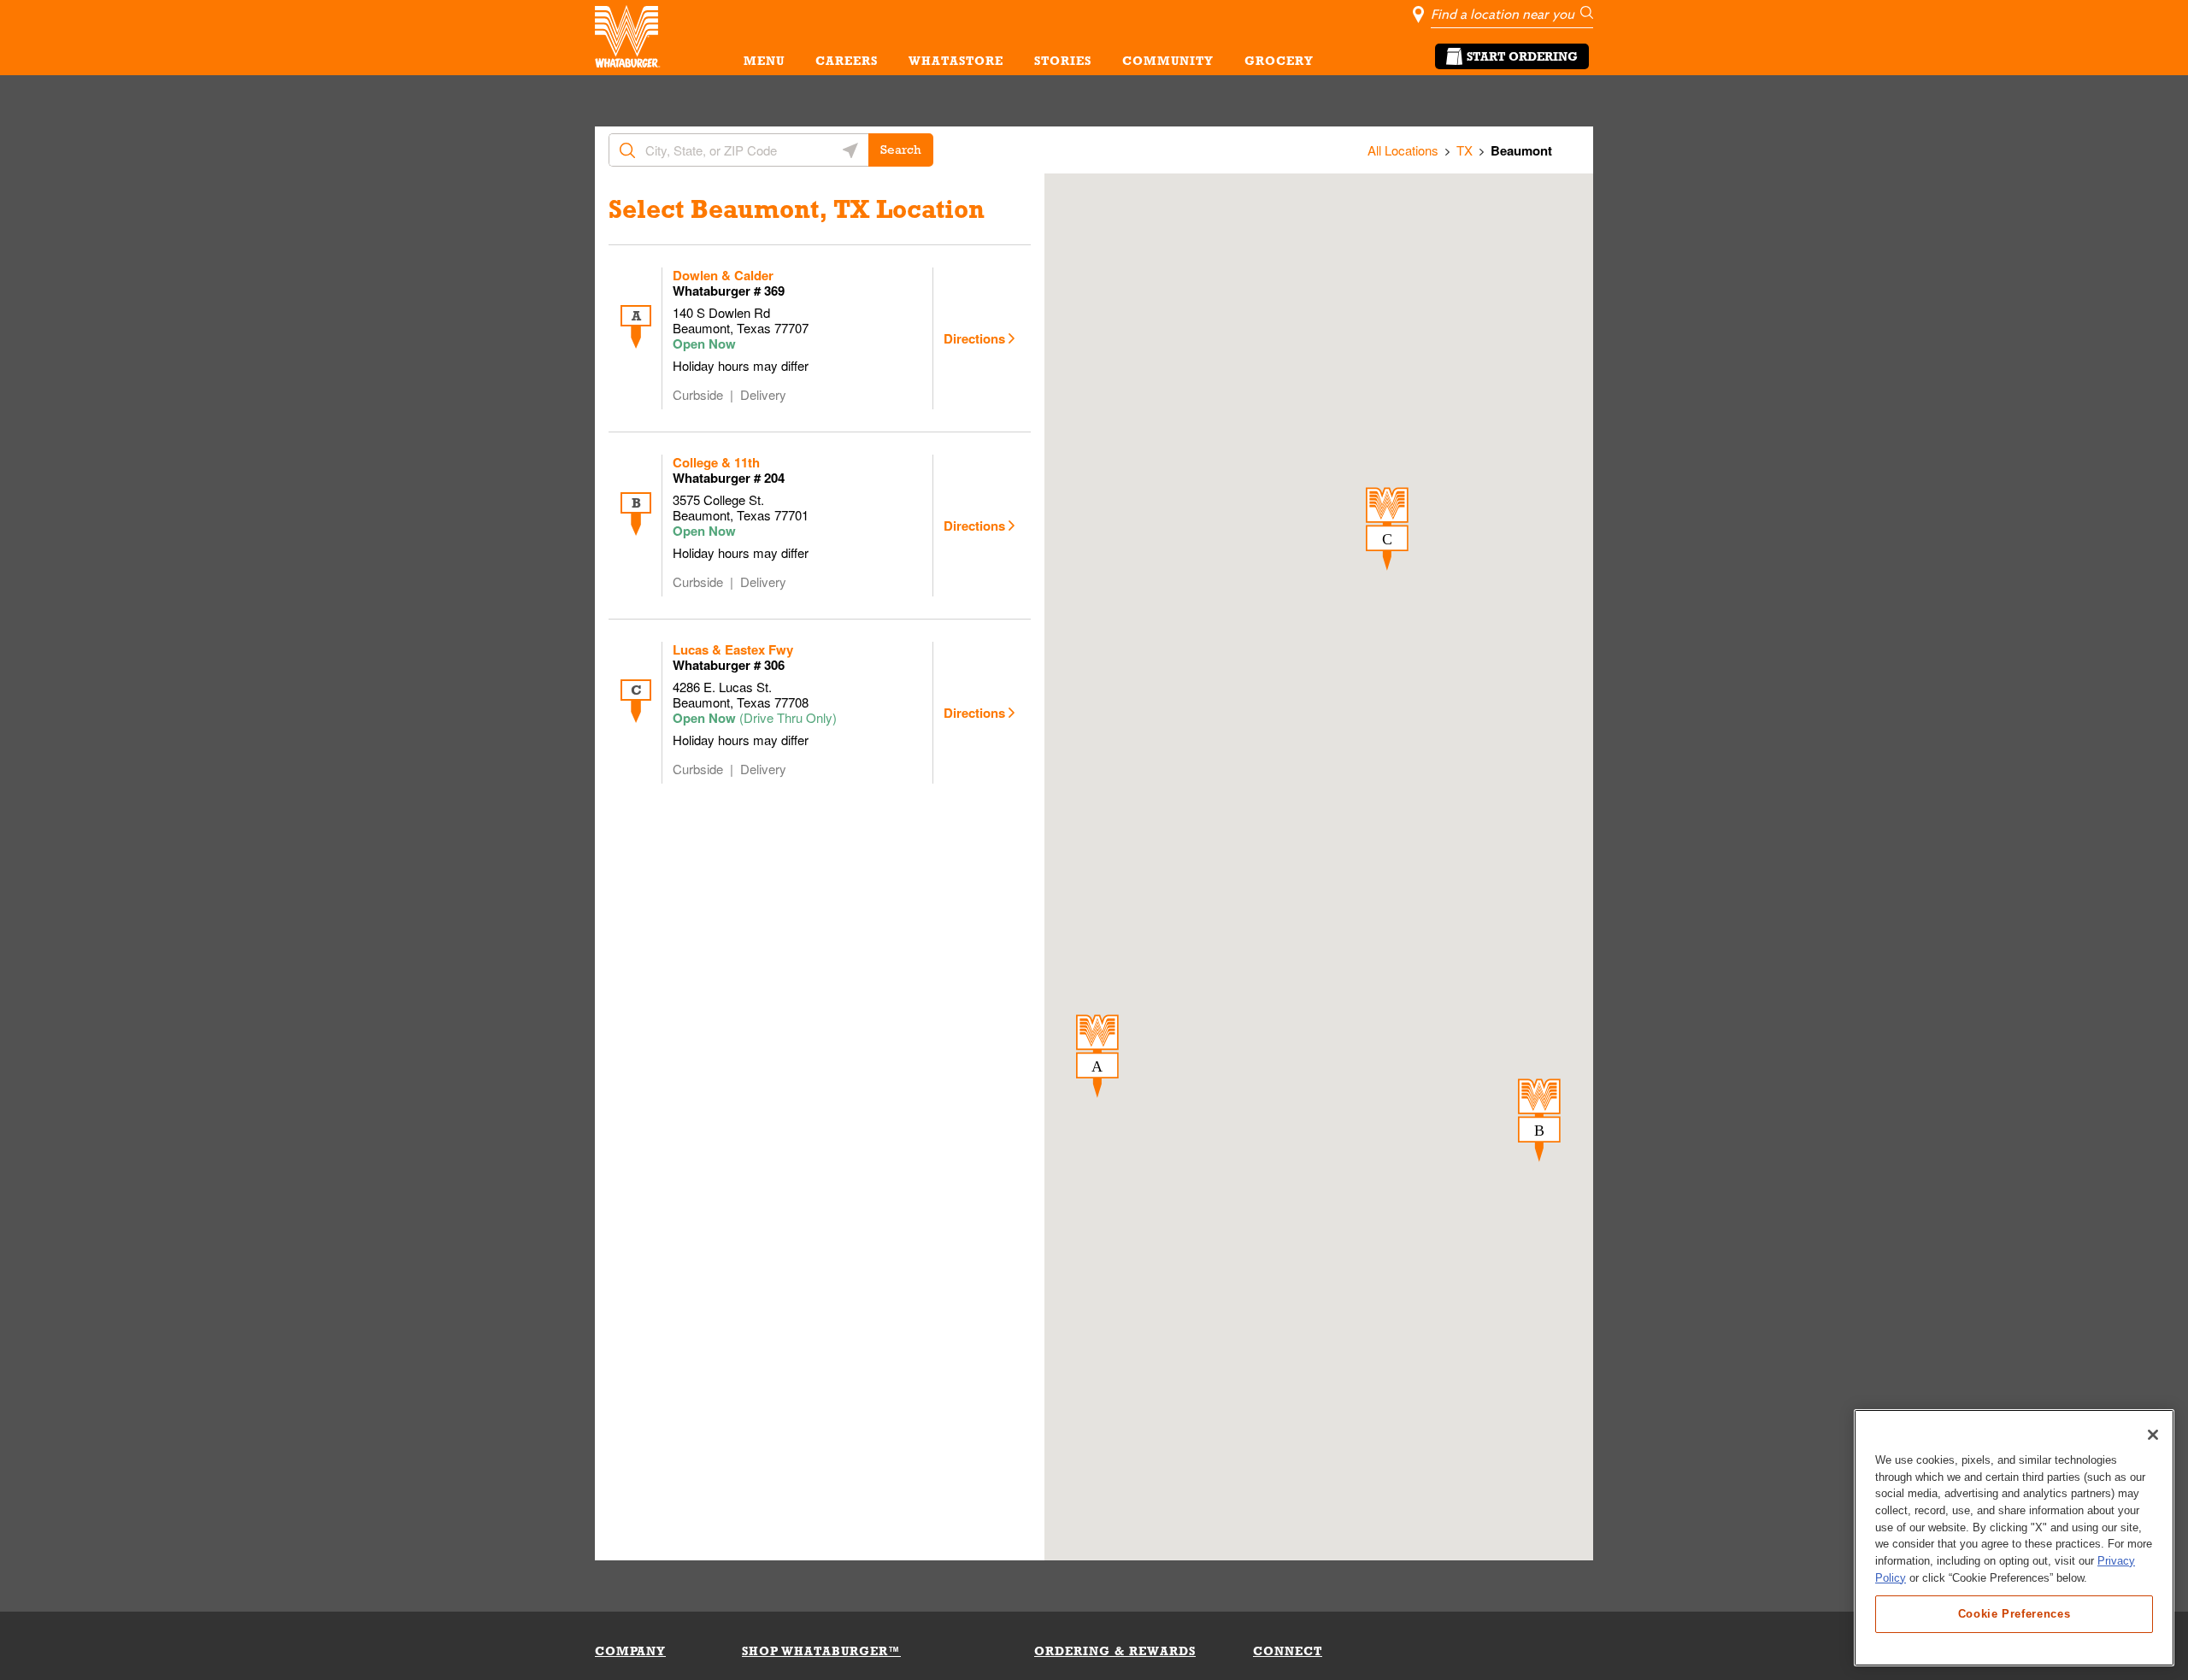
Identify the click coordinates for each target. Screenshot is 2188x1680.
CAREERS (847, 61)
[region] (2014, 1538)
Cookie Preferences (2014, 1613)
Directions (974, 338)
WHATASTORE (956, 61)
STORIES (1063, 61)
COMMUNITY (1168, 61)
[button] (1097, 1056)
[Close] (2153, 1435)
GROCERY (1279, 61)
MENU (764, 61)
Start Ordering (1522, 56)
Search (901, 150)
